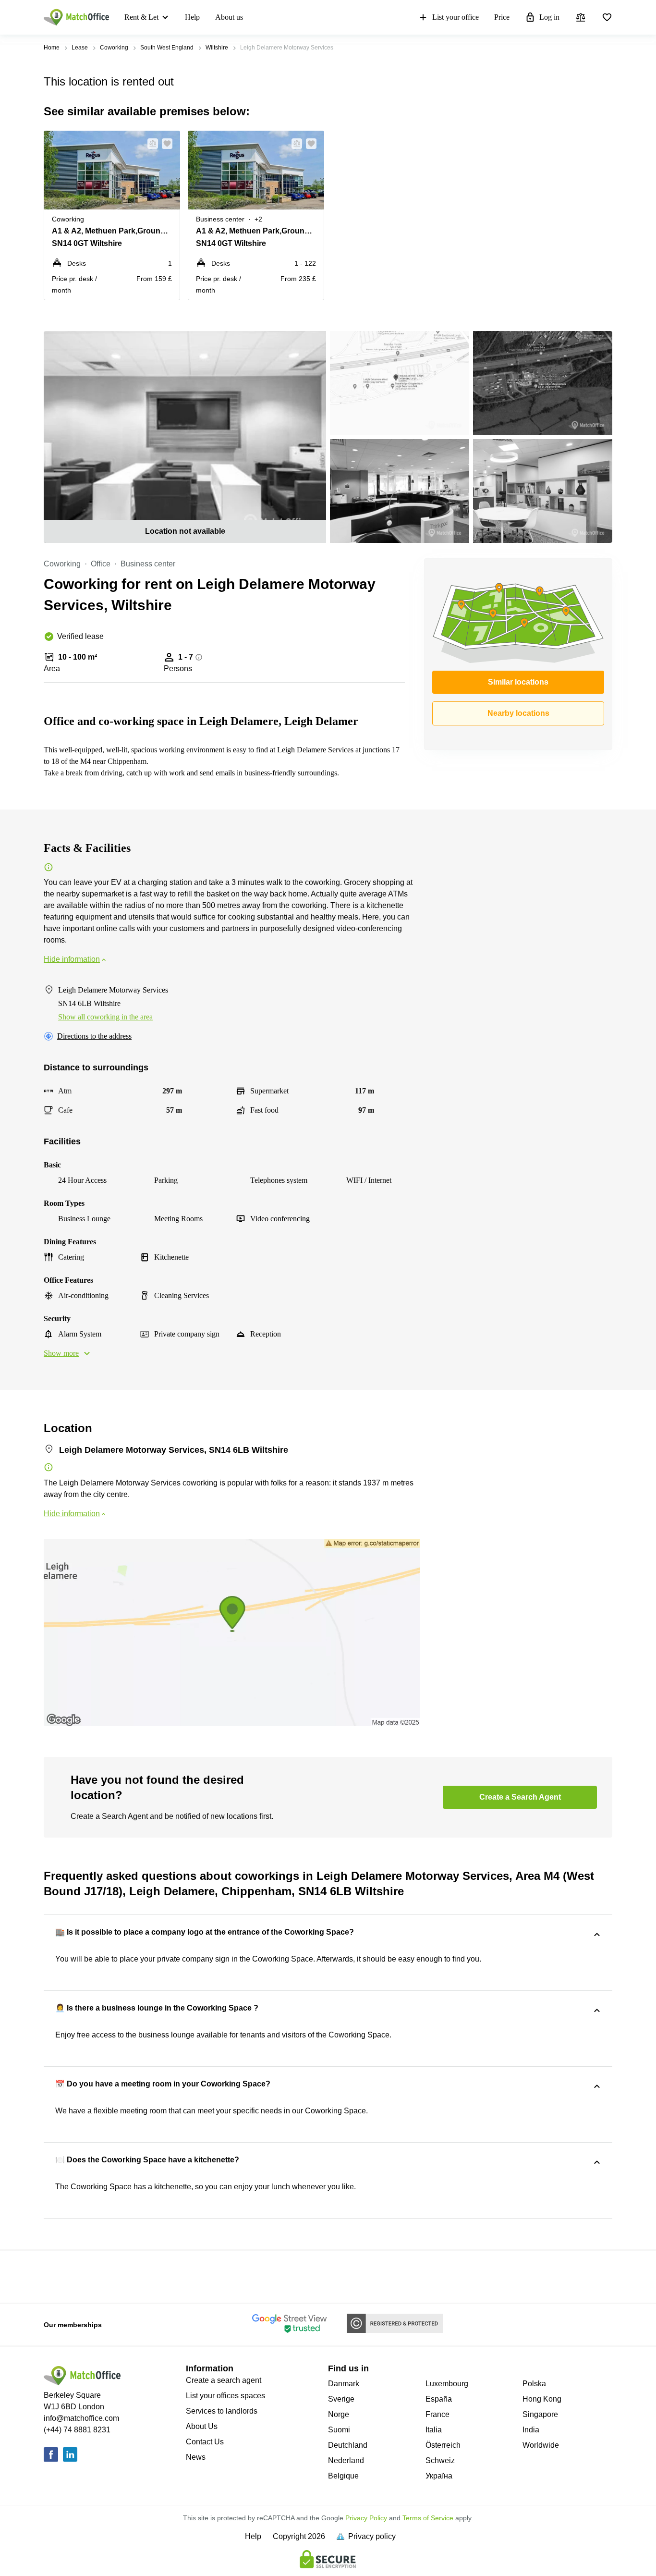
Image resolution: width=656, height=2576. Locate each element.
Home (52, 48)
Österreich (443, 2445)
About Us (202, 2426)
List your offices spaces (225, 2396)
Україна (439, 2476)
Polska (534, 2384)
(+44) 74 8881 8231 (77, 2430)
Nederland (346, 2460)
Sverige (341, 2399)
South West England (167, 48)
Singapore (540, 2414)
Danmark (344, 2384)
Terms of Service (428, 2518)
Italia (434, 2430)
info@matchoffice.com (81, 2418)
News (196, 2457)
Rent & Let (141, 17)
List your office (456, 17)
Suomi (339, 2430)
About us (229, 17)
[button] (150, 144)
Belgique (343, 2476)
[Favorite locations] (607, 17)
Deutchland (348, 2445)
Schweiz (440, 2460)
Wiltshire (217, 48)
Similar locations (518, 682)
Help (192, 17)
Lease (80, 48)
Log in (549, 17)
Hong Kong (542, 2399)
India (531, 2430)
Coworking (114, 48)
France (437, 2414)
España (439, 2399)
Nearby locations (518, 713)
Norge (339, 2414)
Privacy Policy (366, 2518)
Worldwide (541, 2445)
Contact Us (205, 2442)
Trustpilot (58, 2276)
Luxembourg (447, 2384)
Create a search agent (224, 2380)
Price (502, 17)
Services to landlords (222, 2411)
